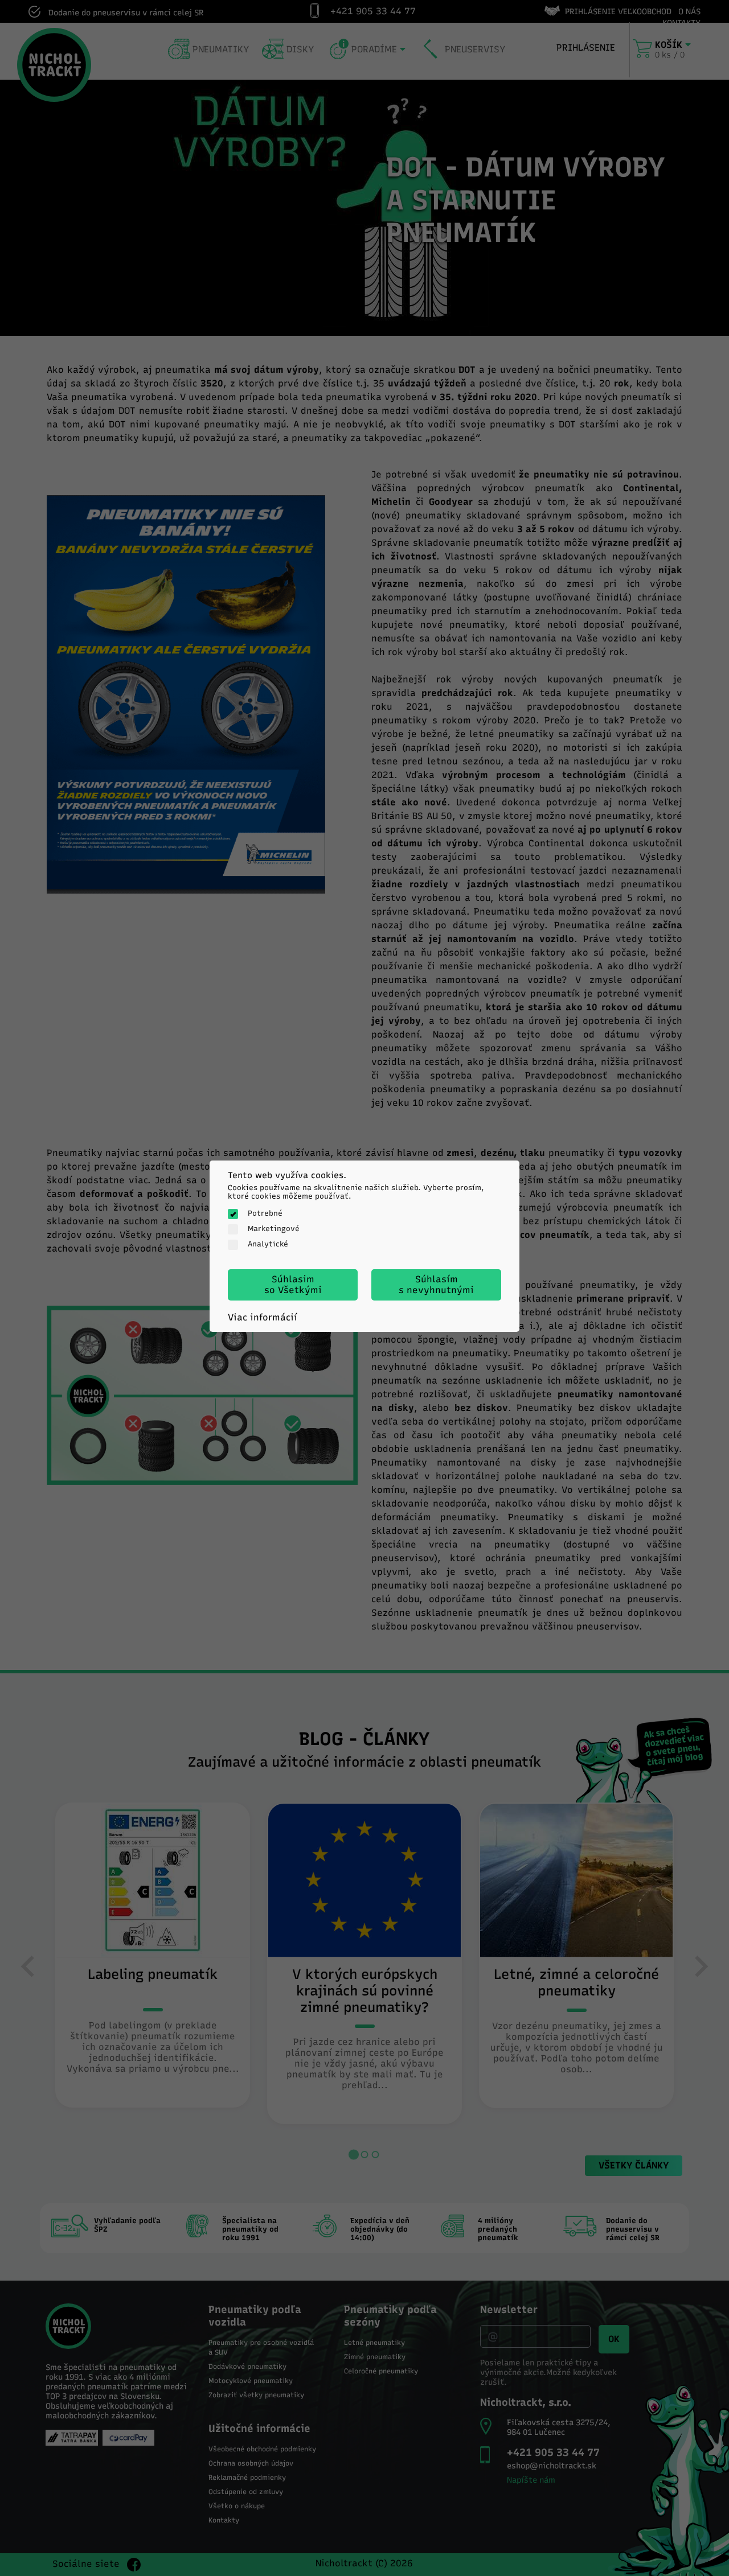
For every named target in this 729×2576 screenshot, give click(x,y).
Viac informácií (263, 1317)
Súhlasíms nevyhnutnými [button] (436, 1285)
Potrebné (265, 1213)
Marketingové (274, 1229)
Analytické (268, 1244)
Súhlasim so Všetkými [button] (293, 1285)
